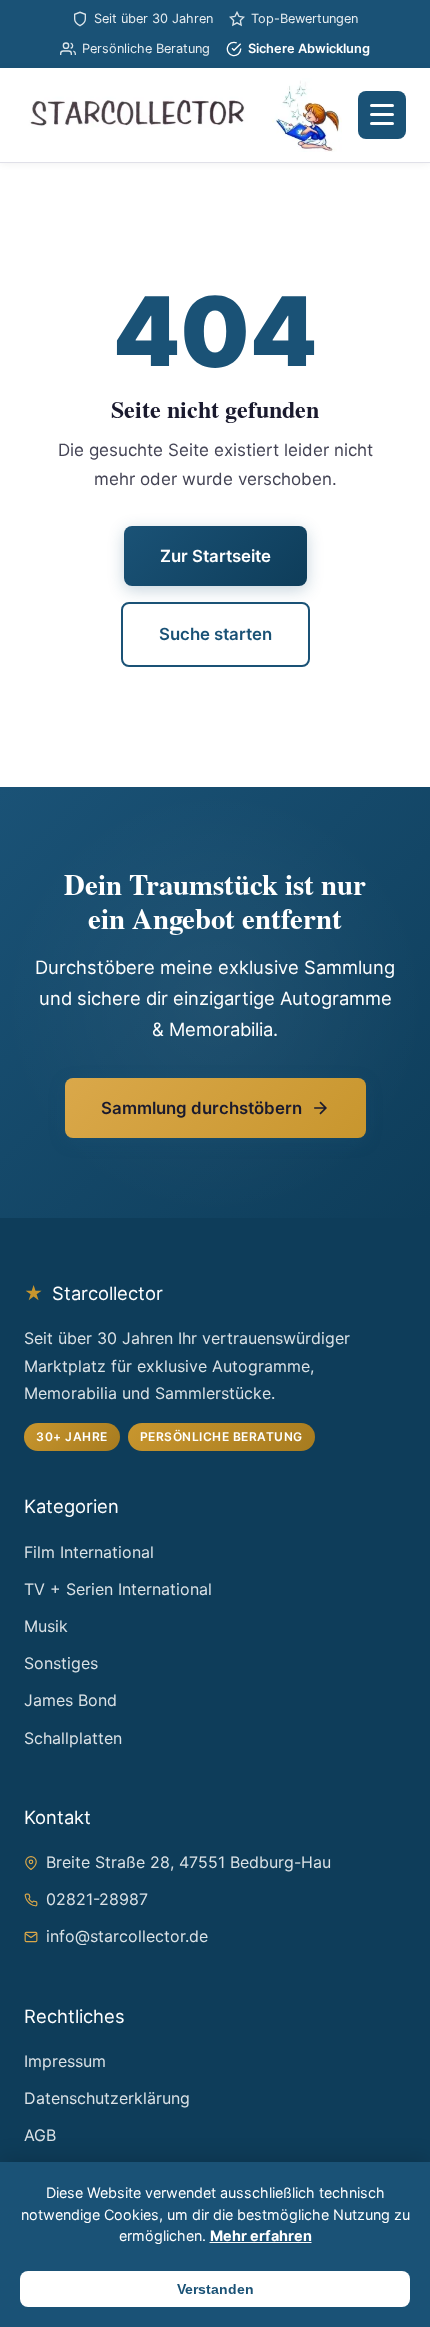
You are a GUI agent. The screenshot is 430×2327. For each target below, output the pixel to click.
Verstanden (215, 2289)
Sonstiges (61, 1663)
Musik (46, 1626)
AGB (40, 2135)
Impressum (65, 2061)
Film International (89, 1552)
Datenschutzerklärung (107, 2098)
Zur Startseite (215, 556)
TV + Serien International (118, 1589)
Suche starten (215, 634)
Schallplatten (73, 1738)
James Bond (70, 1700)
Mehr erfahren (261, 2235)
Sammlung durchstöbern (201, 1108)
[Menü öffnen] (382, 115)
